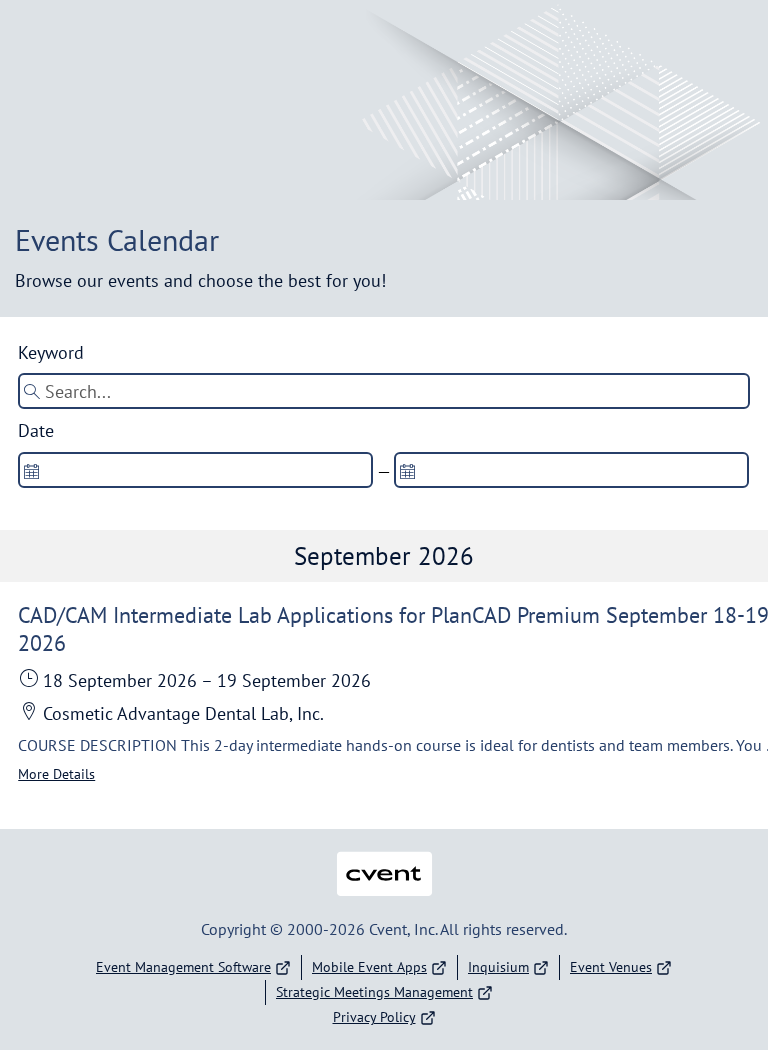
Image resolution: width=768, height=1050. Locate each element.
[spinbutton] (195, 470)
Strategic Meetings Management (374, 992)
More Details (56, 774)
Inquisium (498, 967)
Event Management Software (183, 967)
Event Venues (611, 967)
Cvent (384, 860)
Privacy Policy (374, 1017)
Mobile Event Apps (369, 967)
